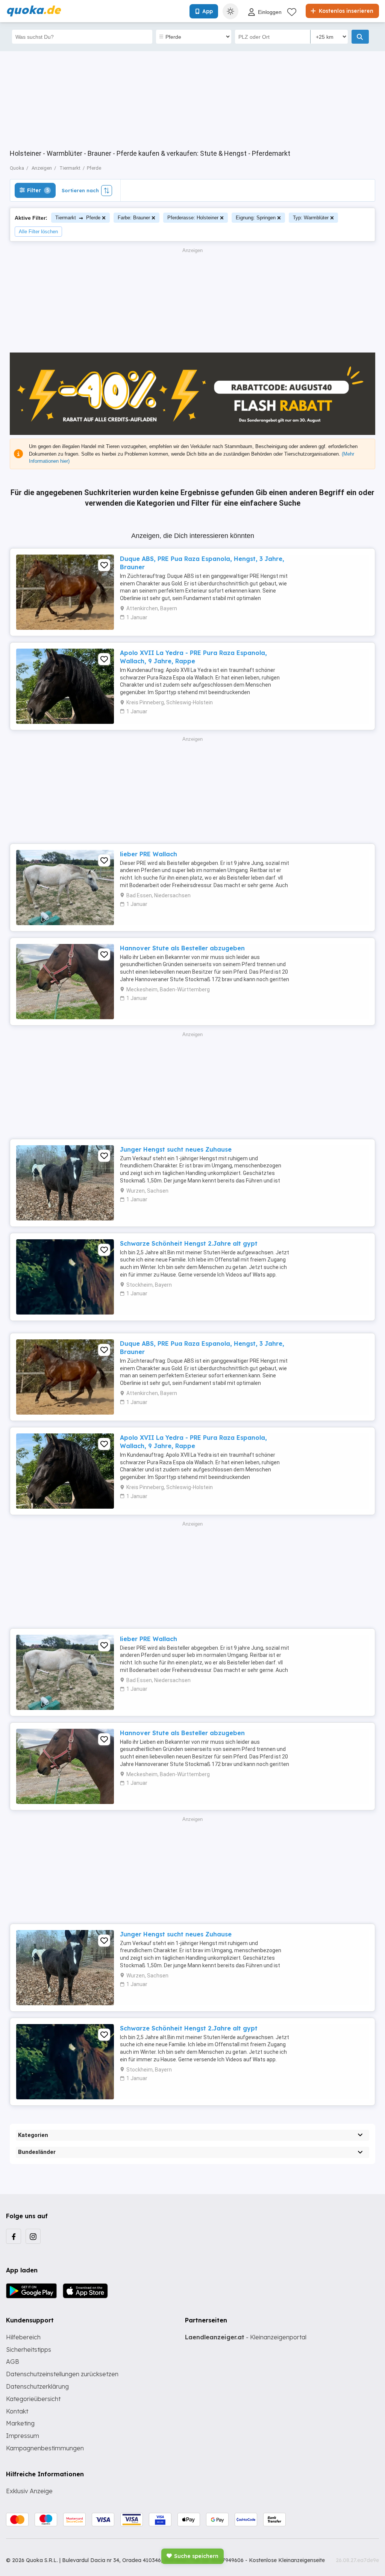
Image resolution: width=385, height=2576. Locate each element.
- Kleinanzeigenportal (246, 2337)
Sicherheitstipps (29, 2350)
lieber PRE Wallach (149, 854)
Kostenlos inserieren (345, 11)
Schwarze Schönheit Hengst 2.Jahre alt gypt (189, 1243)
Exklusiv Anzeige (29, 2491)
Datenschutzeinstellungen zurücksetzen (62, 2374)
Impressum (23, 2436)
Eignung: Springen (256, 218)
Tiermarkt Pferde (78, 218)
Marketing (20, 2423)
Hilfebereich (23, 2337)
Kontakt (17, 2411)
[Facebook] (14, 2236)
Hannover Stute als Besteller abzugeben (182, 948)
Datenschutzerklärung (37, 2386)
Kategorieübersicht (33, 2399)
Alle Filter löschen (38, 232)
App (208, 11)
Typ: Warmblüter (311, 218)
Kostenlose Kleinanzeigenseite (287, 2560)
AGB (13, 2362)
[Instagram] (33, 2236)
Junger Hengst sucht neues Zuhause (176, 1149)
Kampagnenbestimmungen (45, 2448)
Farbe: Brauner (134, 218)
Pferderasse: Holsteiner (193, 218)
